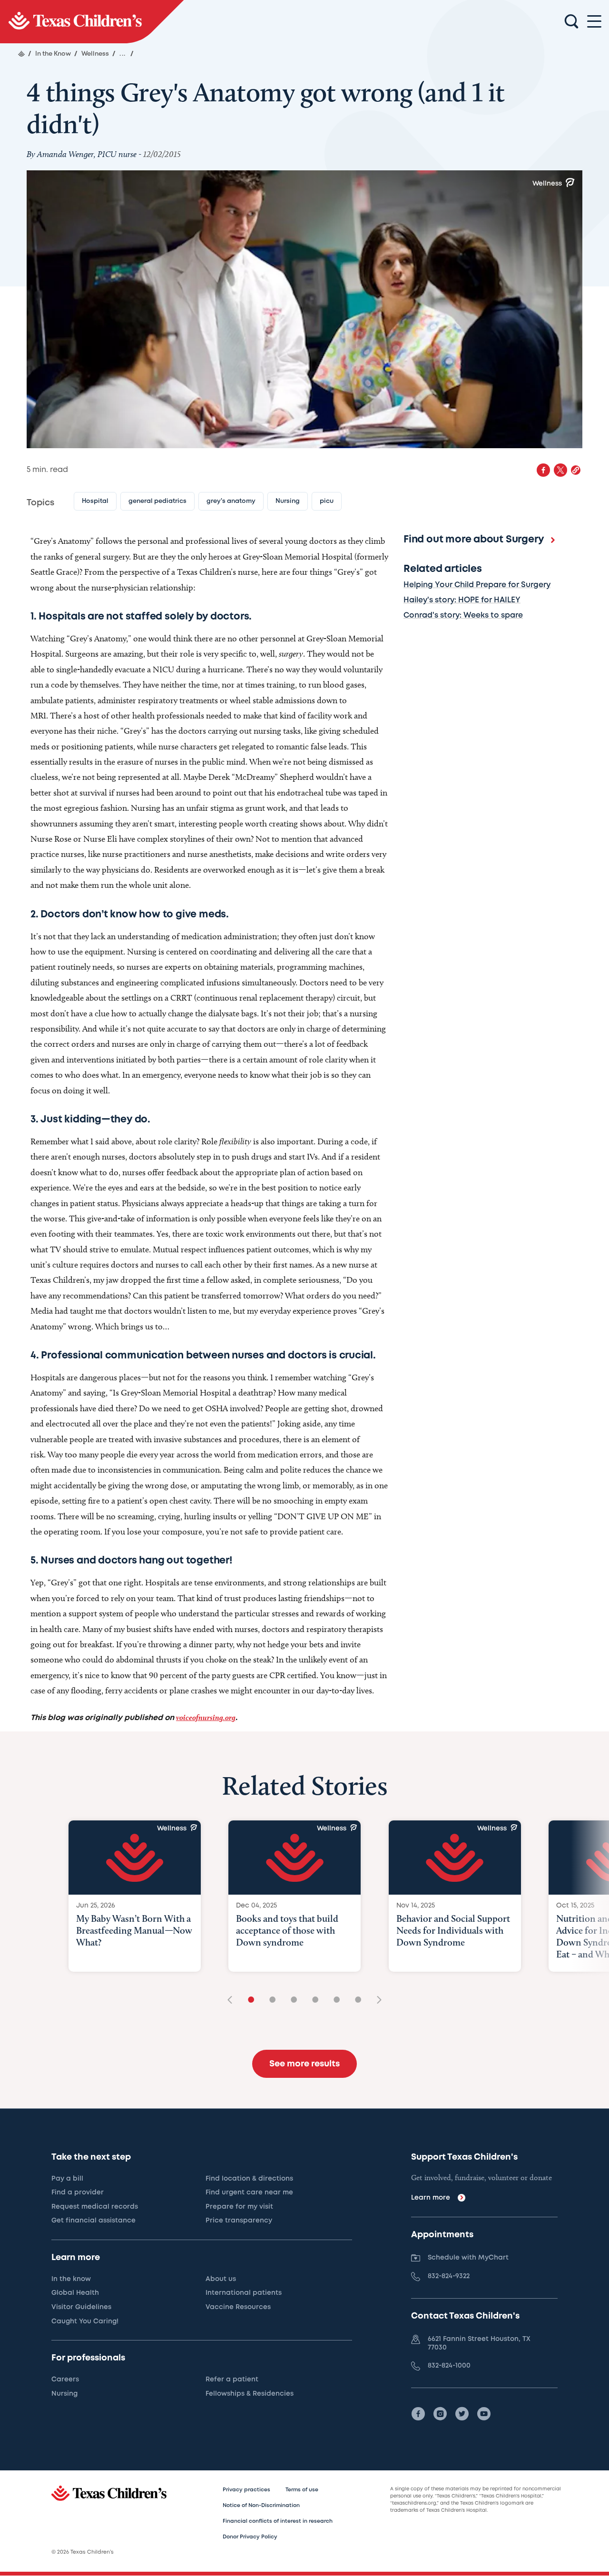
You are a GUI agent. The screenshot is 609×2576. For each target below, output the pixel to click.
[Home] (21, 54)
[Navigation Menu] (594, 22)
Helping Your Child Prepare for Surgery (477, 585)
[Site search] (571, 22)
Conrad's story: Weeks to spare (463, 615)
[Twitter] (462, 2414)
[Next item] (376, 2001)
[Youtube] (484, 2414)
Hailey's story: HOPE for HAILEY (462, 600)
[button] (576, 470)
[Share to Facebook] (543, 470)
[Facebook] (418, 2414)
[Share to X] (560, 470)
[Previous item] (233, 2001)
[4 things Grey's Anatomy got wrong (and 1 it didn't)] (92, 22)
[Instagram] (440, 2414)
